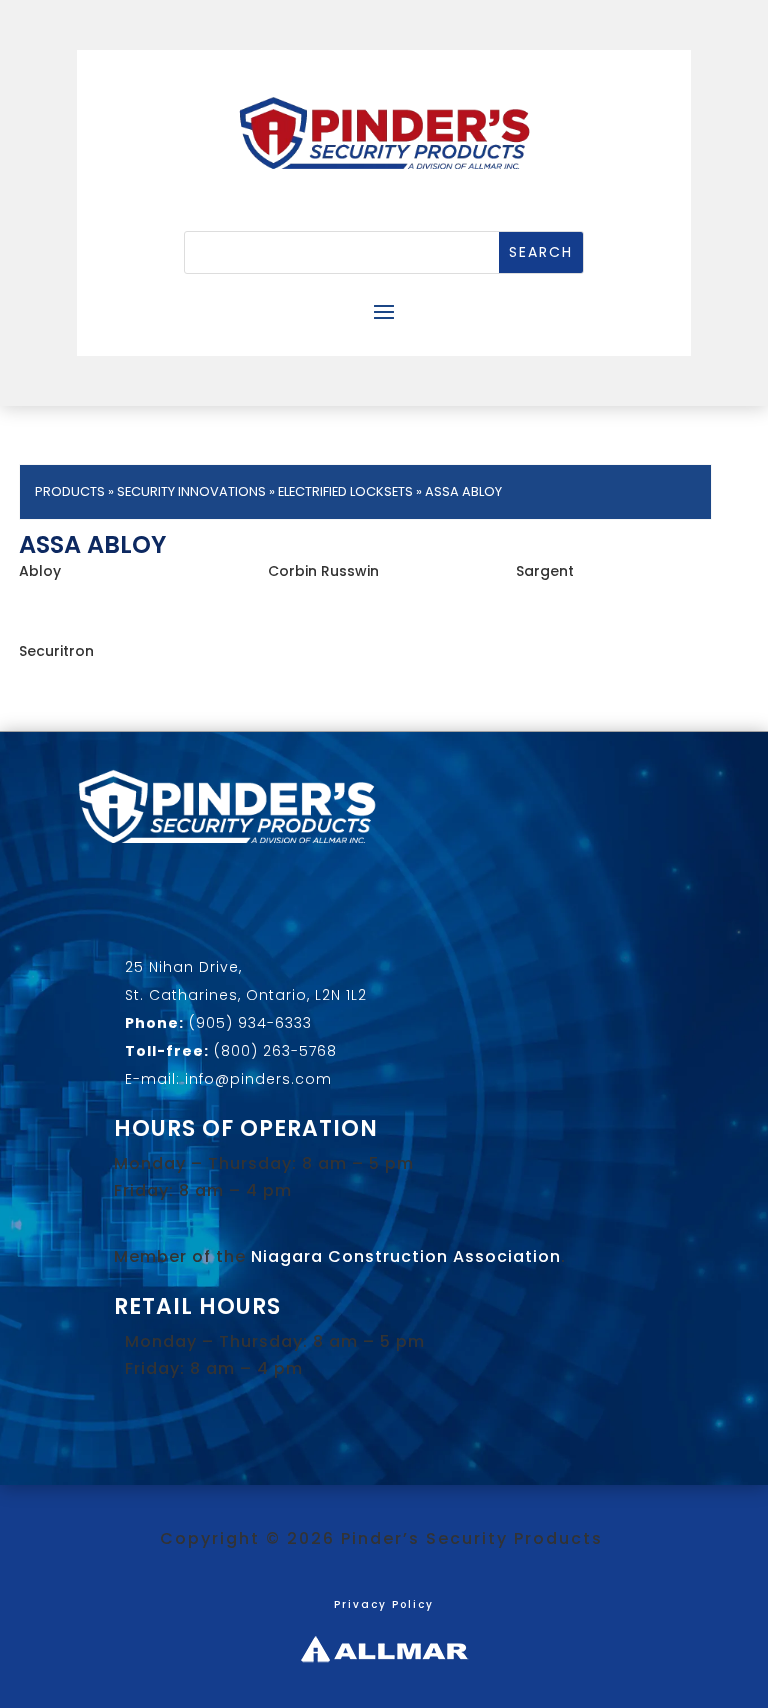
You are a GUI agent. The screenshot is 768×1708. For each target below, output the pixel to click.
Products (70, 491)
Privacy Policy (384, 1604)
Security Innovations (191, 491)
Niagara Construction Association (406, 1256)
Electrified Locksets (345, 491)
